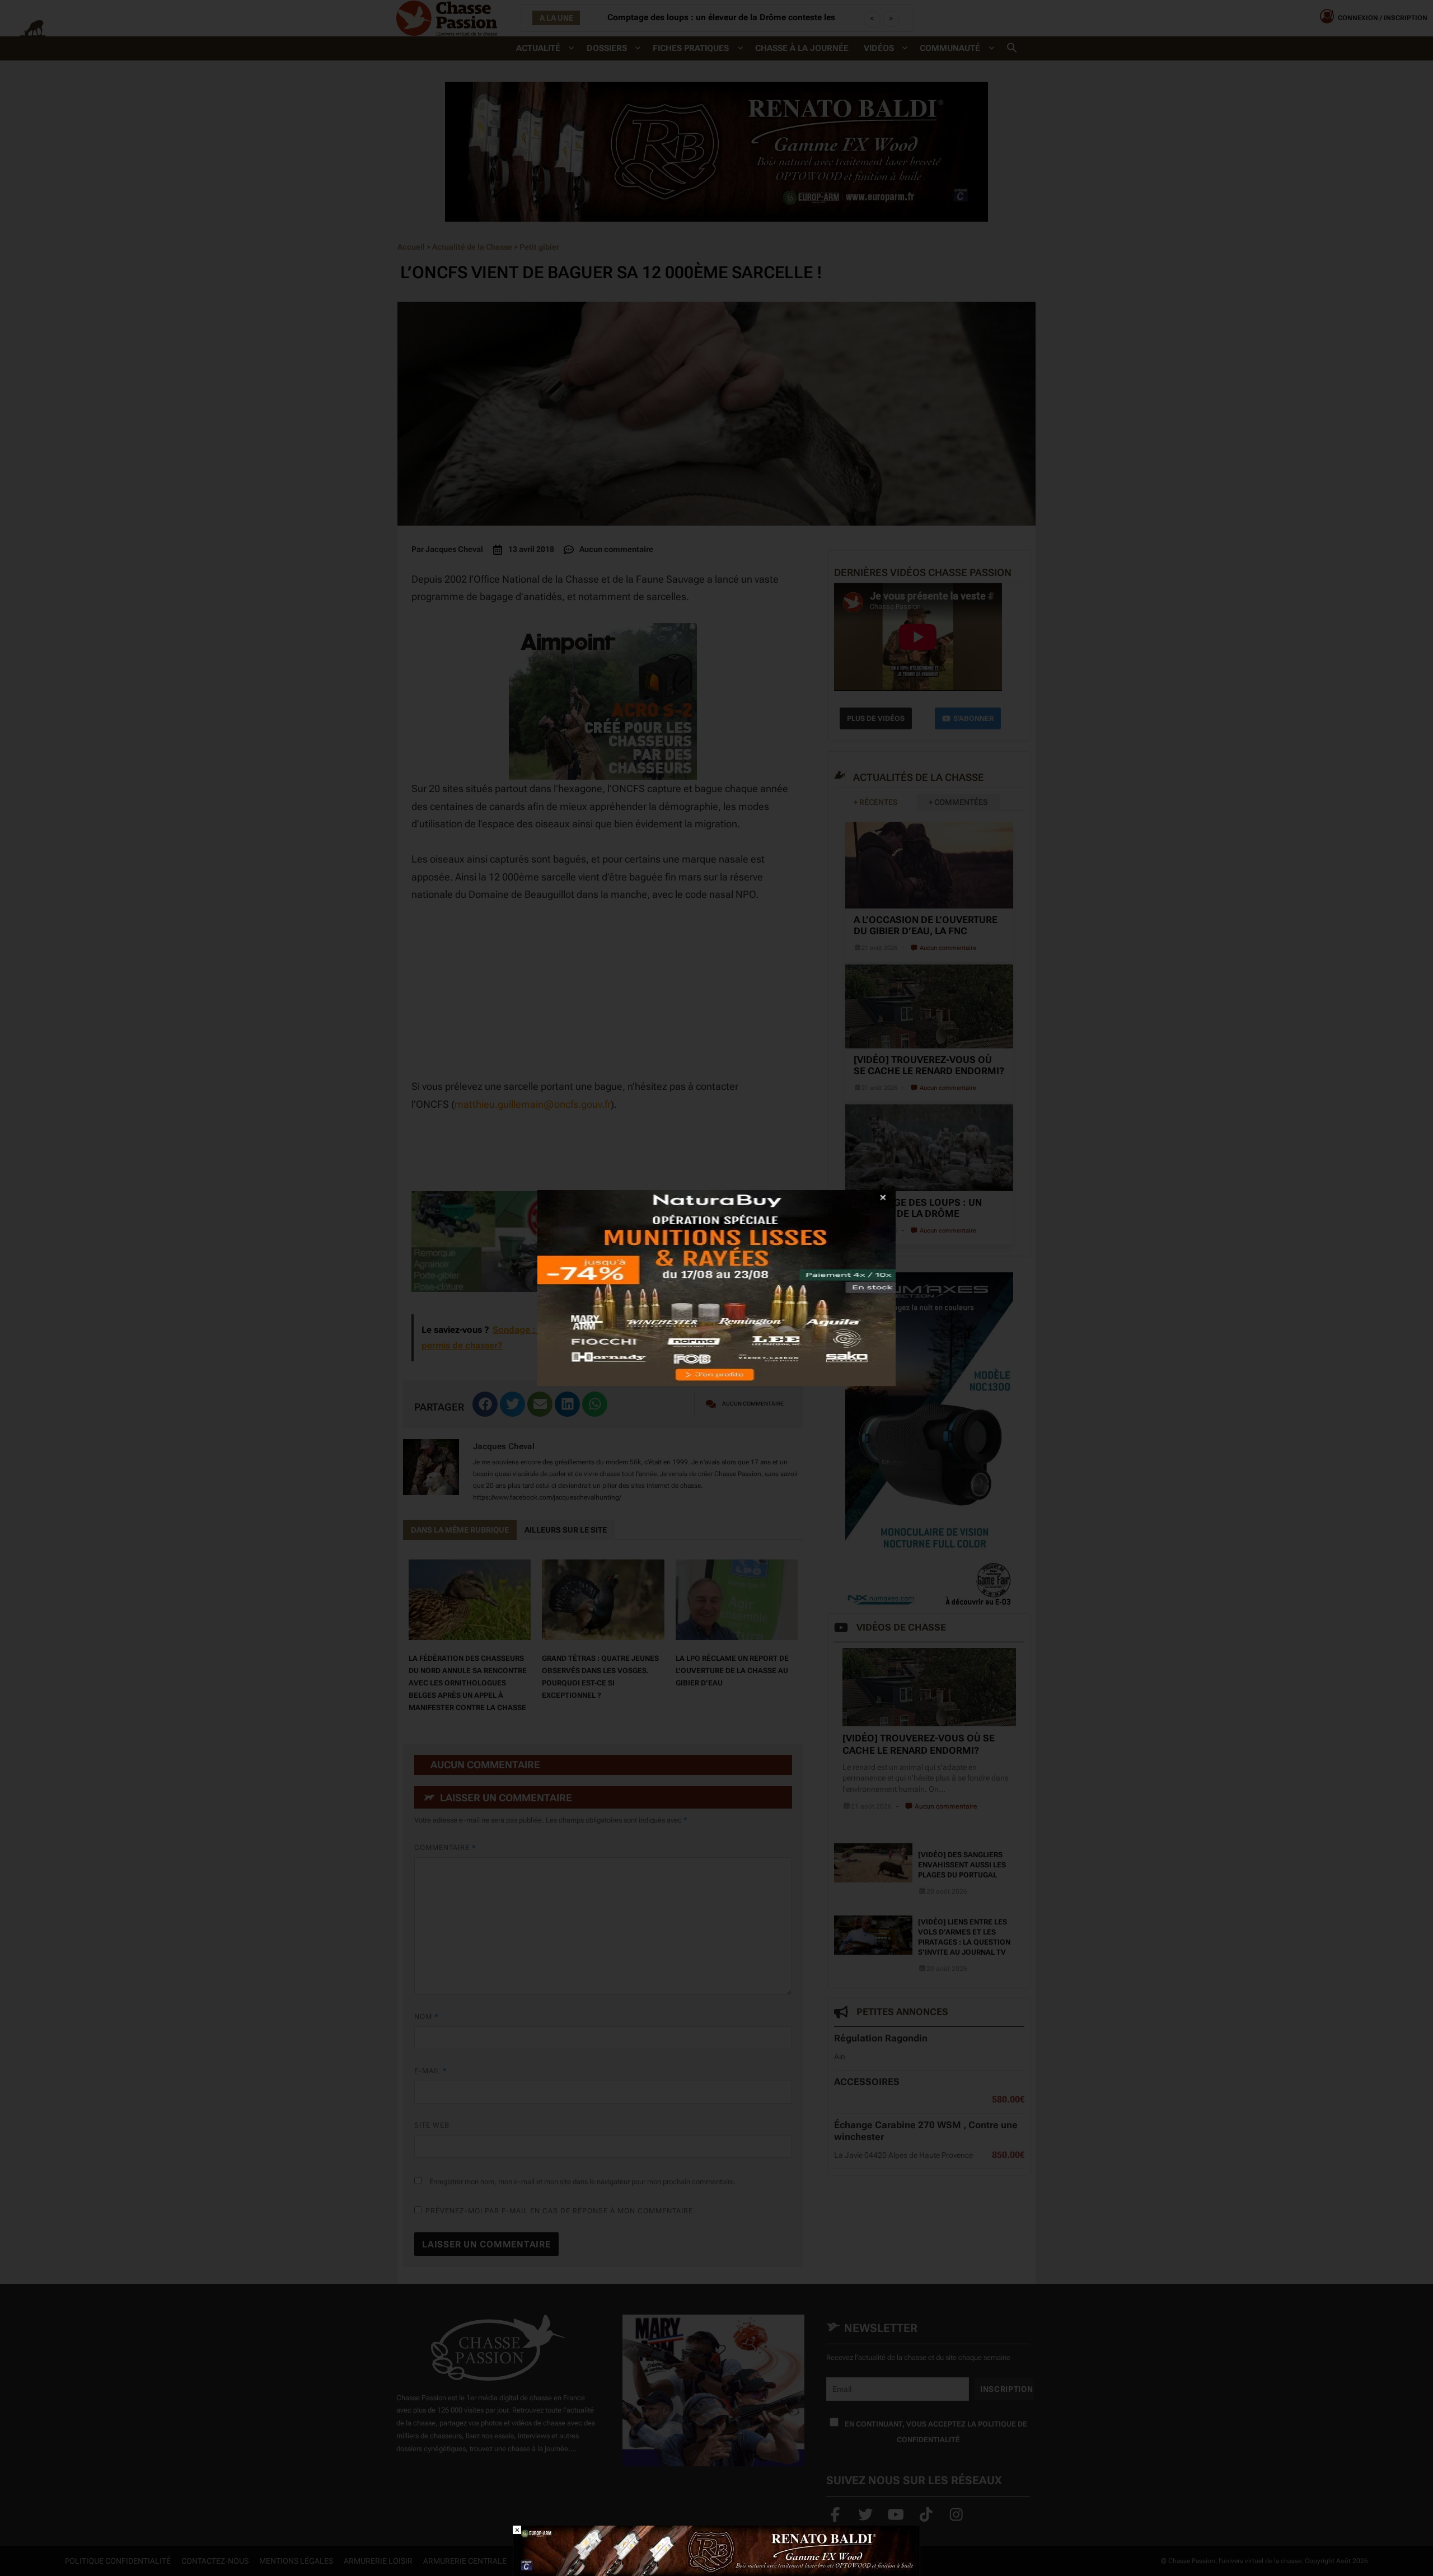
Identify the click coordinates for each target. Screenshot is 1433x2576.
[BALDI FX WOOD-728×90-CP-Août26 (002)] (716, 2550)
